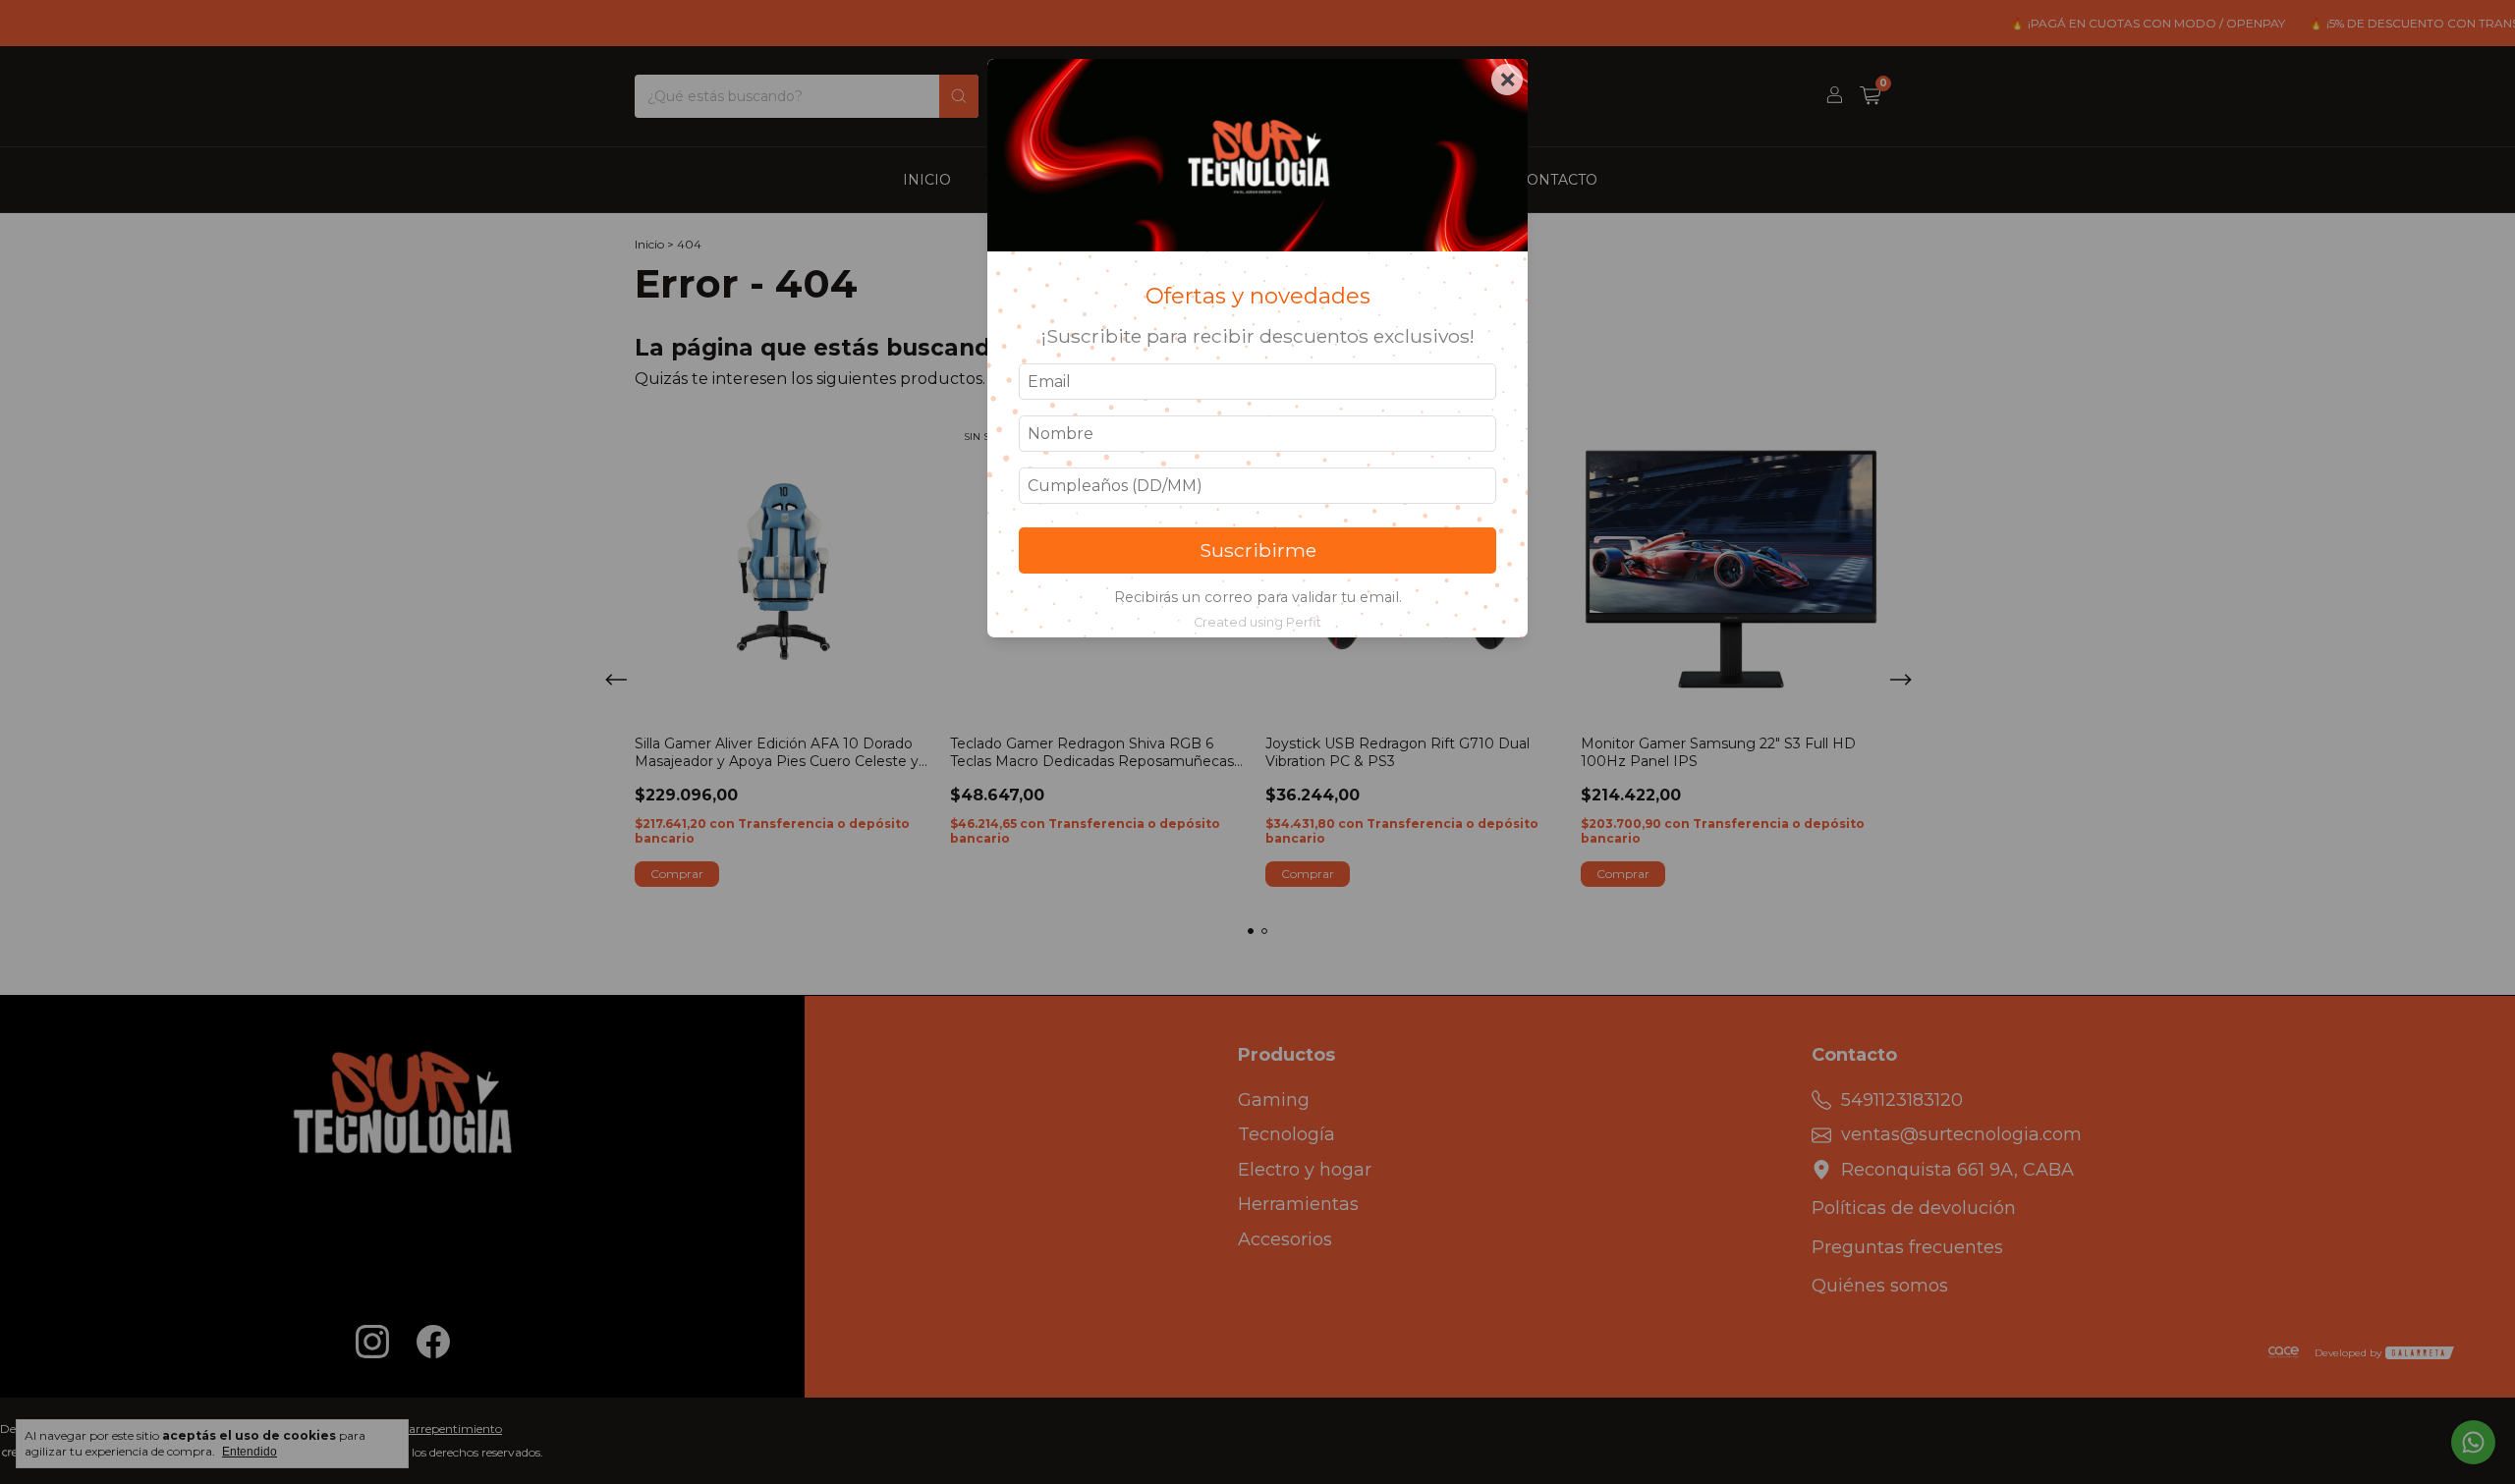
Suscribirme (1258, 550)
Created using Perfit (1257, 622)
